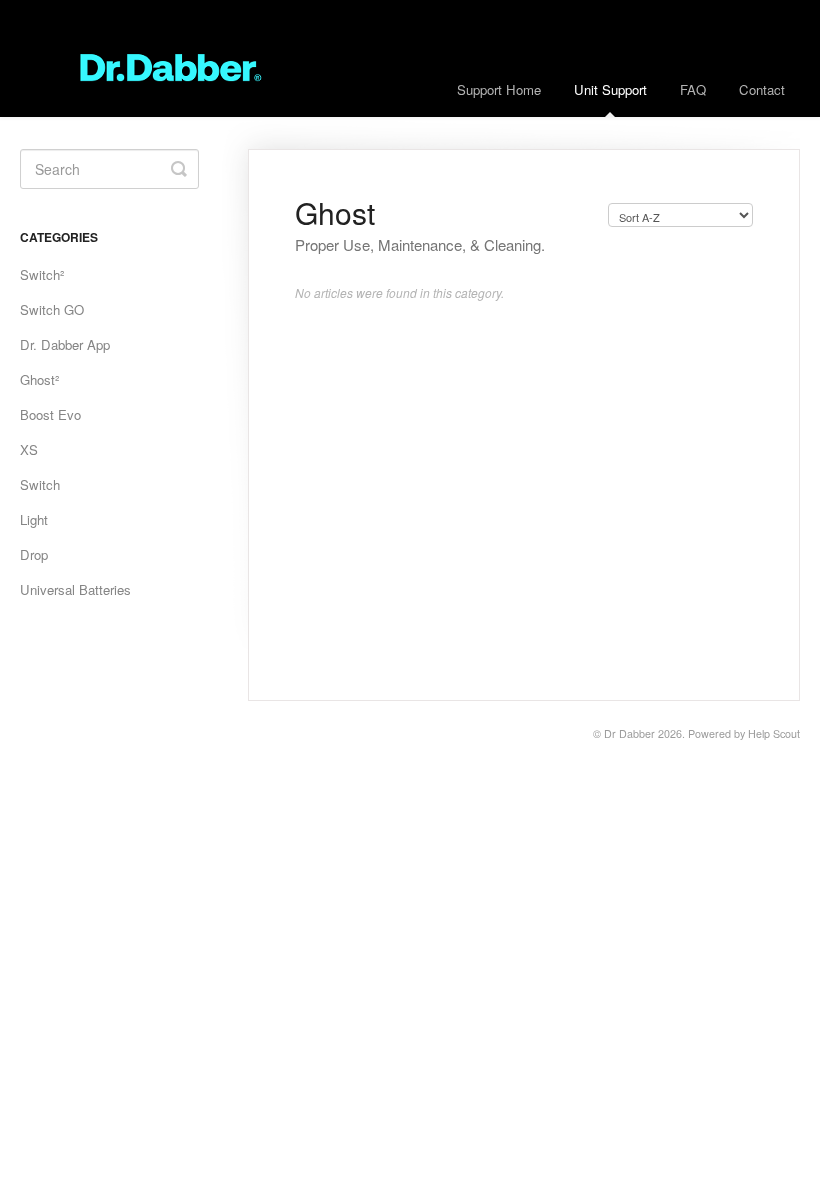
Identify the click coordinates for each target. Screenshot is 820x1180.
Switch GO (52, 309)
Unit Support (610, 89)
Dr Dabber (629, 733)
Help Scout (774, 733)
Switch (40, 484)
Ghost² (39, 379)
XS (29, 449)
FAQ (693, 89)
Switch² (42, 274)
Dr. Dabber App (65, 344)
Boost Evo (50, 414)
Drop (34, 554)
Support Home (499, 89)
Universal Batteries (75, 589)
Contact (762, 89)
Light (34, 519)
